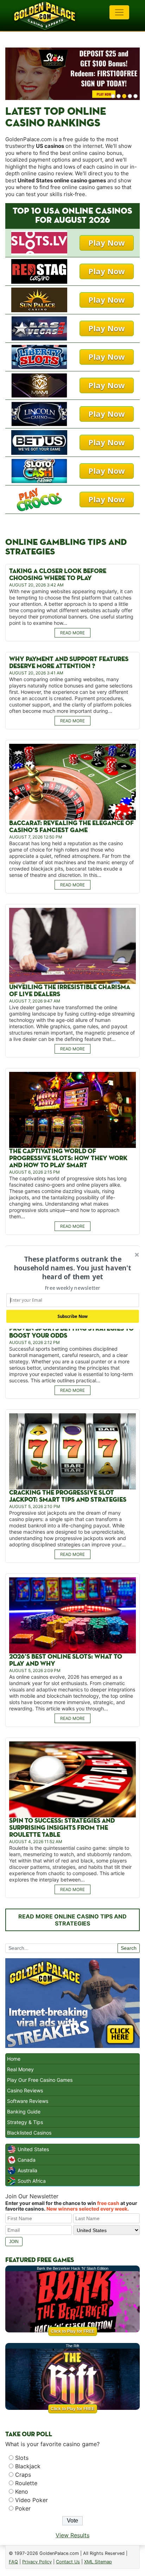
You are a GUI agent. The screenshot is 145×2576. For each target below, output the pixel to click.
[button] (73, 1268)
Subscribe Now (73, 1316)
